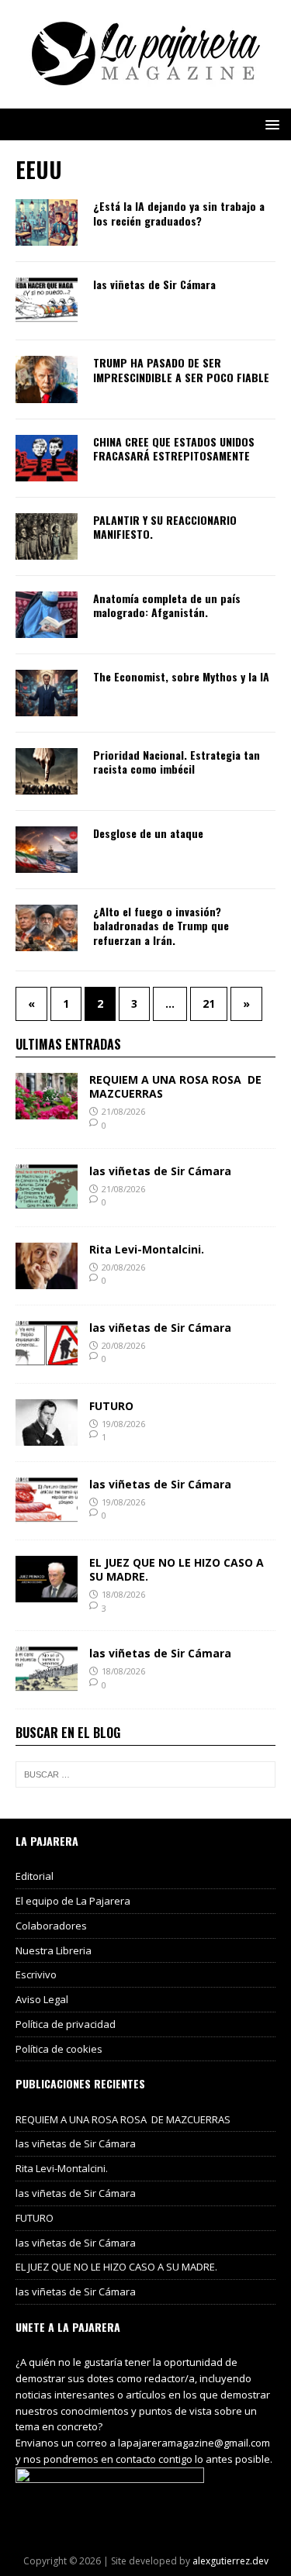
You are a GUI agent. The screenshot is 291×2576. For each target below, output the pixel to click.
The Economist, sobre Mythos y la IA (181, 676)
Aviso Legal (42, 1999)
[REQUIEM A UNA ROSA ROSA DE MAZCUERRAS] (47, 1110)
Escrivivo (36, 1974)
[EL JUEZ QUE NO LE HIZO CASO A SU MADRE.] (47, 1593)
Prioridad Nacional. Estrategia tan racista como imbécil (177, 762)
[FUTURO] (47, 1436)
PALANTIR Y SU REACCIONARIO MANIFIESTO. (165, 527)
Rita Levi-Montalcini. (147, 1249)
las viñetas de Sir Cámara (154, 284)
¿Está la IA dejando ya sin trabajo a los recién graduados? (179, 213)
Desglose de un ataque (148, 833)
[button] (270, 124)
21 (209, 1004)
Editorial (35, 1876)
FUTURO (111, 1406)
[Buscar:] (145, 1774)
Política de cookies (59, 2049)
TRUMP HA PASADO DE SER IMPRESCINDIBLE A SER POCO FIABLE (181, 369)
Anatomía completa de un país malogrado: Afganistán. (167, 605)
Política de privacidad (66, 2024)
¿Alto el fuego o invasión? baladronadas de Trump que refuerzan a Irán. (161, 925)
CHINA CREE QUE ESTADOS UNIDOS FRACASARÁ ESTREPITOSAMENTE (174, 448)
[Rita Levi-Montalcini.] (47, 1279)
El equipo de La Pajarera (73, 1901)
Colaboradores (51, 1926)
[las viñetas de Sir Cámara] (47, 1201)
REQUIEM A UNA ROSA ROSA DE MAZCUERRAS (175, 1086)
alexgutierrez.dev (230, 2561)
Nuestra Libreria (54, 1950)
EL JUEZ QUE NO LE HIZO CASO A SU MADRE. (177, 1569)
